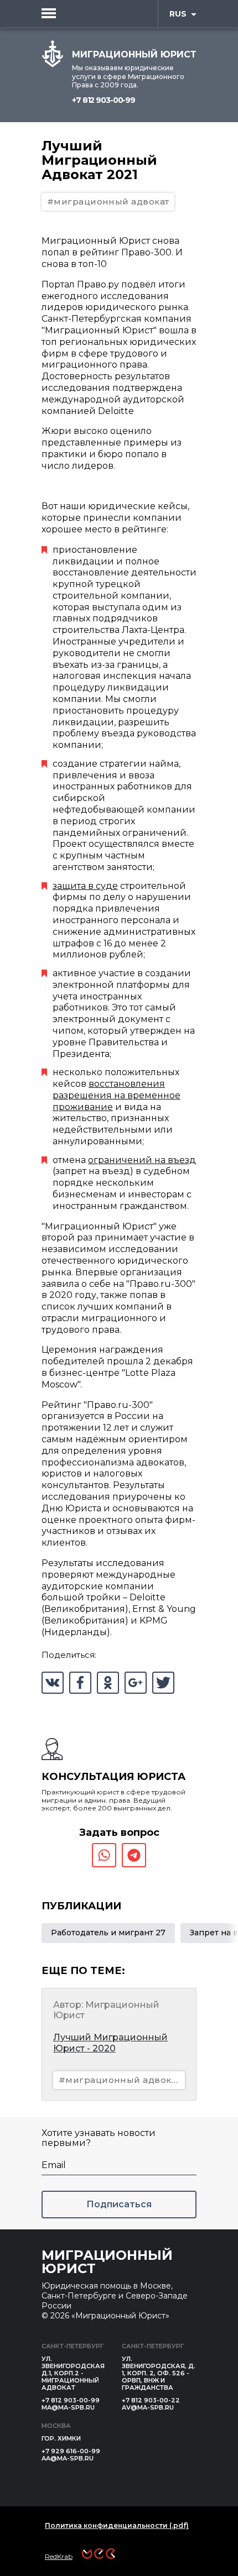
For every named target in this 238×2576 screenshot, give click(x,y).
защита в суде (85, 886)
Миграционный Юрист (107, 2262)
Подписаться (119, 2204)
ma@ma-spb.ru (68, 2407)
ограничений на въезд (142, 1160)
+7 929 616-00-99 (71, 2451)
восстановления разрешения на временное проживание (117, 1095)
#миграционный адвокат (108, 201)
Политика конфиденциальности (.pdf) (117, 2525)
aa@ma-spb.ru (68, 2458)
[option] (108, 1933)
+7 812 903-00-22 (151, 2400)
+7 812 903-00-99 (104, 100)
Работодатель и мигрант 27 (108, 1933)
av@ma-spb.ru (148, 2407)
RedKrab (59, 2556)
